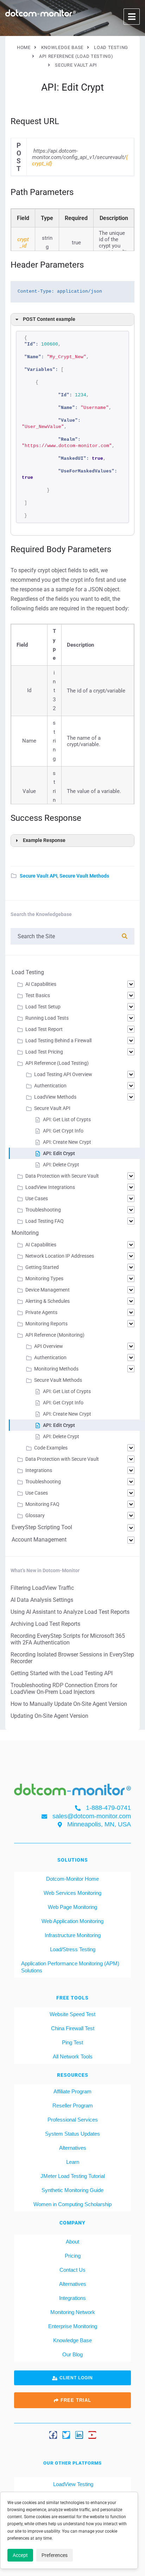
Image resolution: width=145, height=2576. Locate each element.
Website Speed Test (72, 2014)
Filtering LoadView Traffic (42, 1588)
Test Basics (38, 995)
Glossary (35, 1515)
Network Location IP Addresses (60, 1256)
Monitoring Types (44, 1278)
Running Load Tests (47, 1018)
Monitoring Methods (56, 1369)
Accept (20, 2555)
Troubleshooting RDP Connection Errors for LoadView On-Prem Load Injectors (64, 1689)
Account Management (39, 1540)
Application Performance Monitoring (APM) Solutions (70, 1967)
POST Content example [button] (49, 319)
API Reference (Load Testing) (57, 1063)
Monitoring (25, 1233)
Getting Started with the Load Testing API (62, 1673)
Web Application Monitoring (72, 1921)
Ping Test (72, 2042)
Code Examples (51, 1448)
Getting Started (42, 1267)
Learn (73, 2162)
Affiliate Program (72, 2091)
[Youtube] (92, 2435)
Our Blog (72, 2354)
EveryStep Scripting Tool (42, 1527)
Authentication (50, 1086)
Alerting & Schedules (48, 1301)
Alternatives (73, 2148)
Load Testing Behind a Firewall (58, 1040)
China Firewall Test (73, 2028)
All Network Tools (73, 2056)
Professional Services (73, 2120)
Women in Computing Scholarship (72, 2204)
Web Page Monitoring (72, 1907)
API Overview (49, 1346)
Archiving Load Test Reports (45, 1624)
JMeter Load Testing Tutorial (73, 2176)
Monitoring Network (73, 2312)
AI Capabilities (41, 984)
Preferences (55, 2555)
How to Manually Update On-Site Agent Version (69, 1704)
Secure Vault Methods (84, 876)
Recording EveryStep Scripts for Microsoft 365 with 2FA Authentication (68, 1639)
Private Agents (41, 1312)
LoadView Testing (72, 2484)
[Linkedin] (79, 2435)
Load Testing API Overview (63, 1074)
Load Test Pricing (44, 1052)
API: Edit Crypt (59, 1153)
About (72, 2242)
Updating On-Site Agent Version (49, 1716)
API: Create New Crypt (67, 1142)
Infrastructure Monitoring (73, 1935)
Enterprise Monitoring (73, 2326)
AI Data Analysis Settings (42, 1600)
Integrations (39, 1470)
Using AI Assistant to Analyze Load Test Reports (70, 1612)
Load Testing (28, 972)
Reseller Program (73, 2105)
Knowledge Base (72, 2340)
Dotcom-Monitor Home (72, 1879)
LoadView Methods (55, 1097)
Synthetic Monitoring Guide (72, 2190)
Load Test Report (44, 1029)
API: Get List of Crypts (67, 1119)
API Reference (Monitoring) (55, 1335)
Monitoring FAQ (42, 1504)
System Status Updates (72, 2134)
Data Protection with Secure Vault (62, 1176)
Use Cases (37, 1198)
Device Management (48, 1290)
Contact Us (72, 2270)
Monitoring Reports (46, 1324)
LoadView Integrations (50, 1187)
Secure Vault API (39, 876)
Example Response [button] (44, 840)
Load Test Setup (43, 1007)
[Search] (125, 936)
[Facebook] (53, 2435)
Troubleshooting (43, 1210)
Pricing (73, 2256)
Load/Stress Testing (73, 1949)
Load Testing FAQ (45, 1221)
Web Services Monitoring (72, 1893)
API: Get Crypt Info (63, 1131)
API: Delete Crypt (61, 1165)
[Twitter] (66, 2435)
